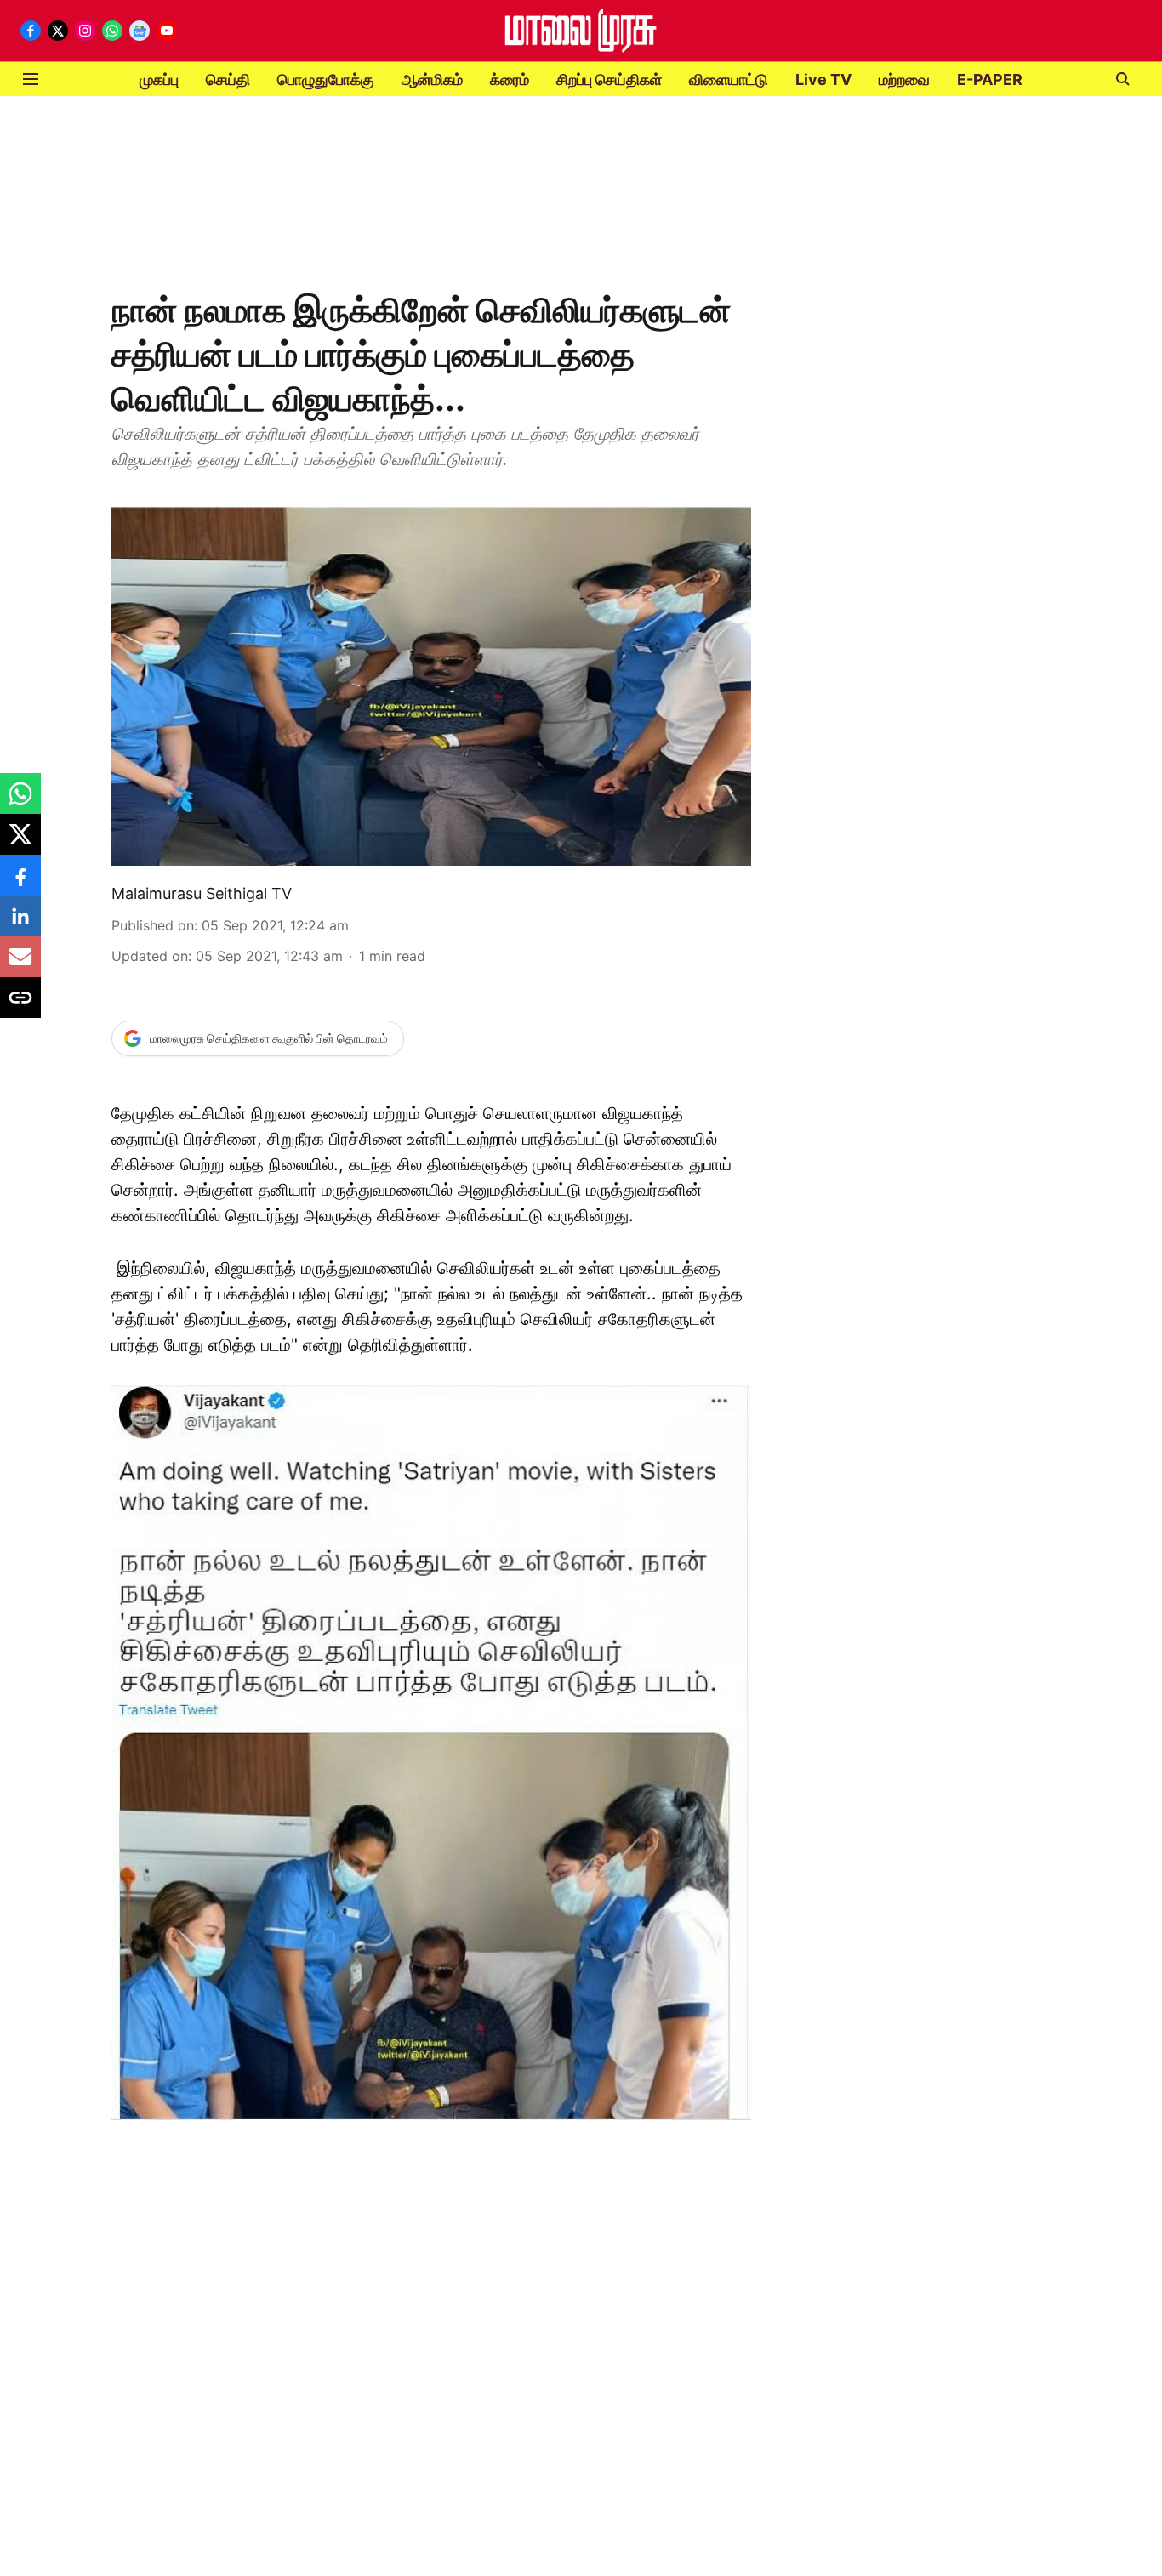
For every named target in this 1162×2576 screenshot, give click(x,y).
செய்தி (228, 80)
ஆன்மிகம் (432, 80)
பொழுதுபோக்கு (326, 80)
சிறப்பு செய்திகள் (609, 80)
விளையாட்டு (729, 80)
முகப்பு (159, 80)
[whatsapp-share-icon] (20, 802)
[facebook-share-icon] (20, 884)
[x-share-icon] (20, 843)
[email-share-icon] (20, 965)
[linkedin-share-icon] (20, 924)
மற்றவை (904, 80)
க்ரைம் (510, 80)
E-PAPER (990, 80)
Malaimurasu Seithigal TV (202, 893)
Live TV (823, 80)
